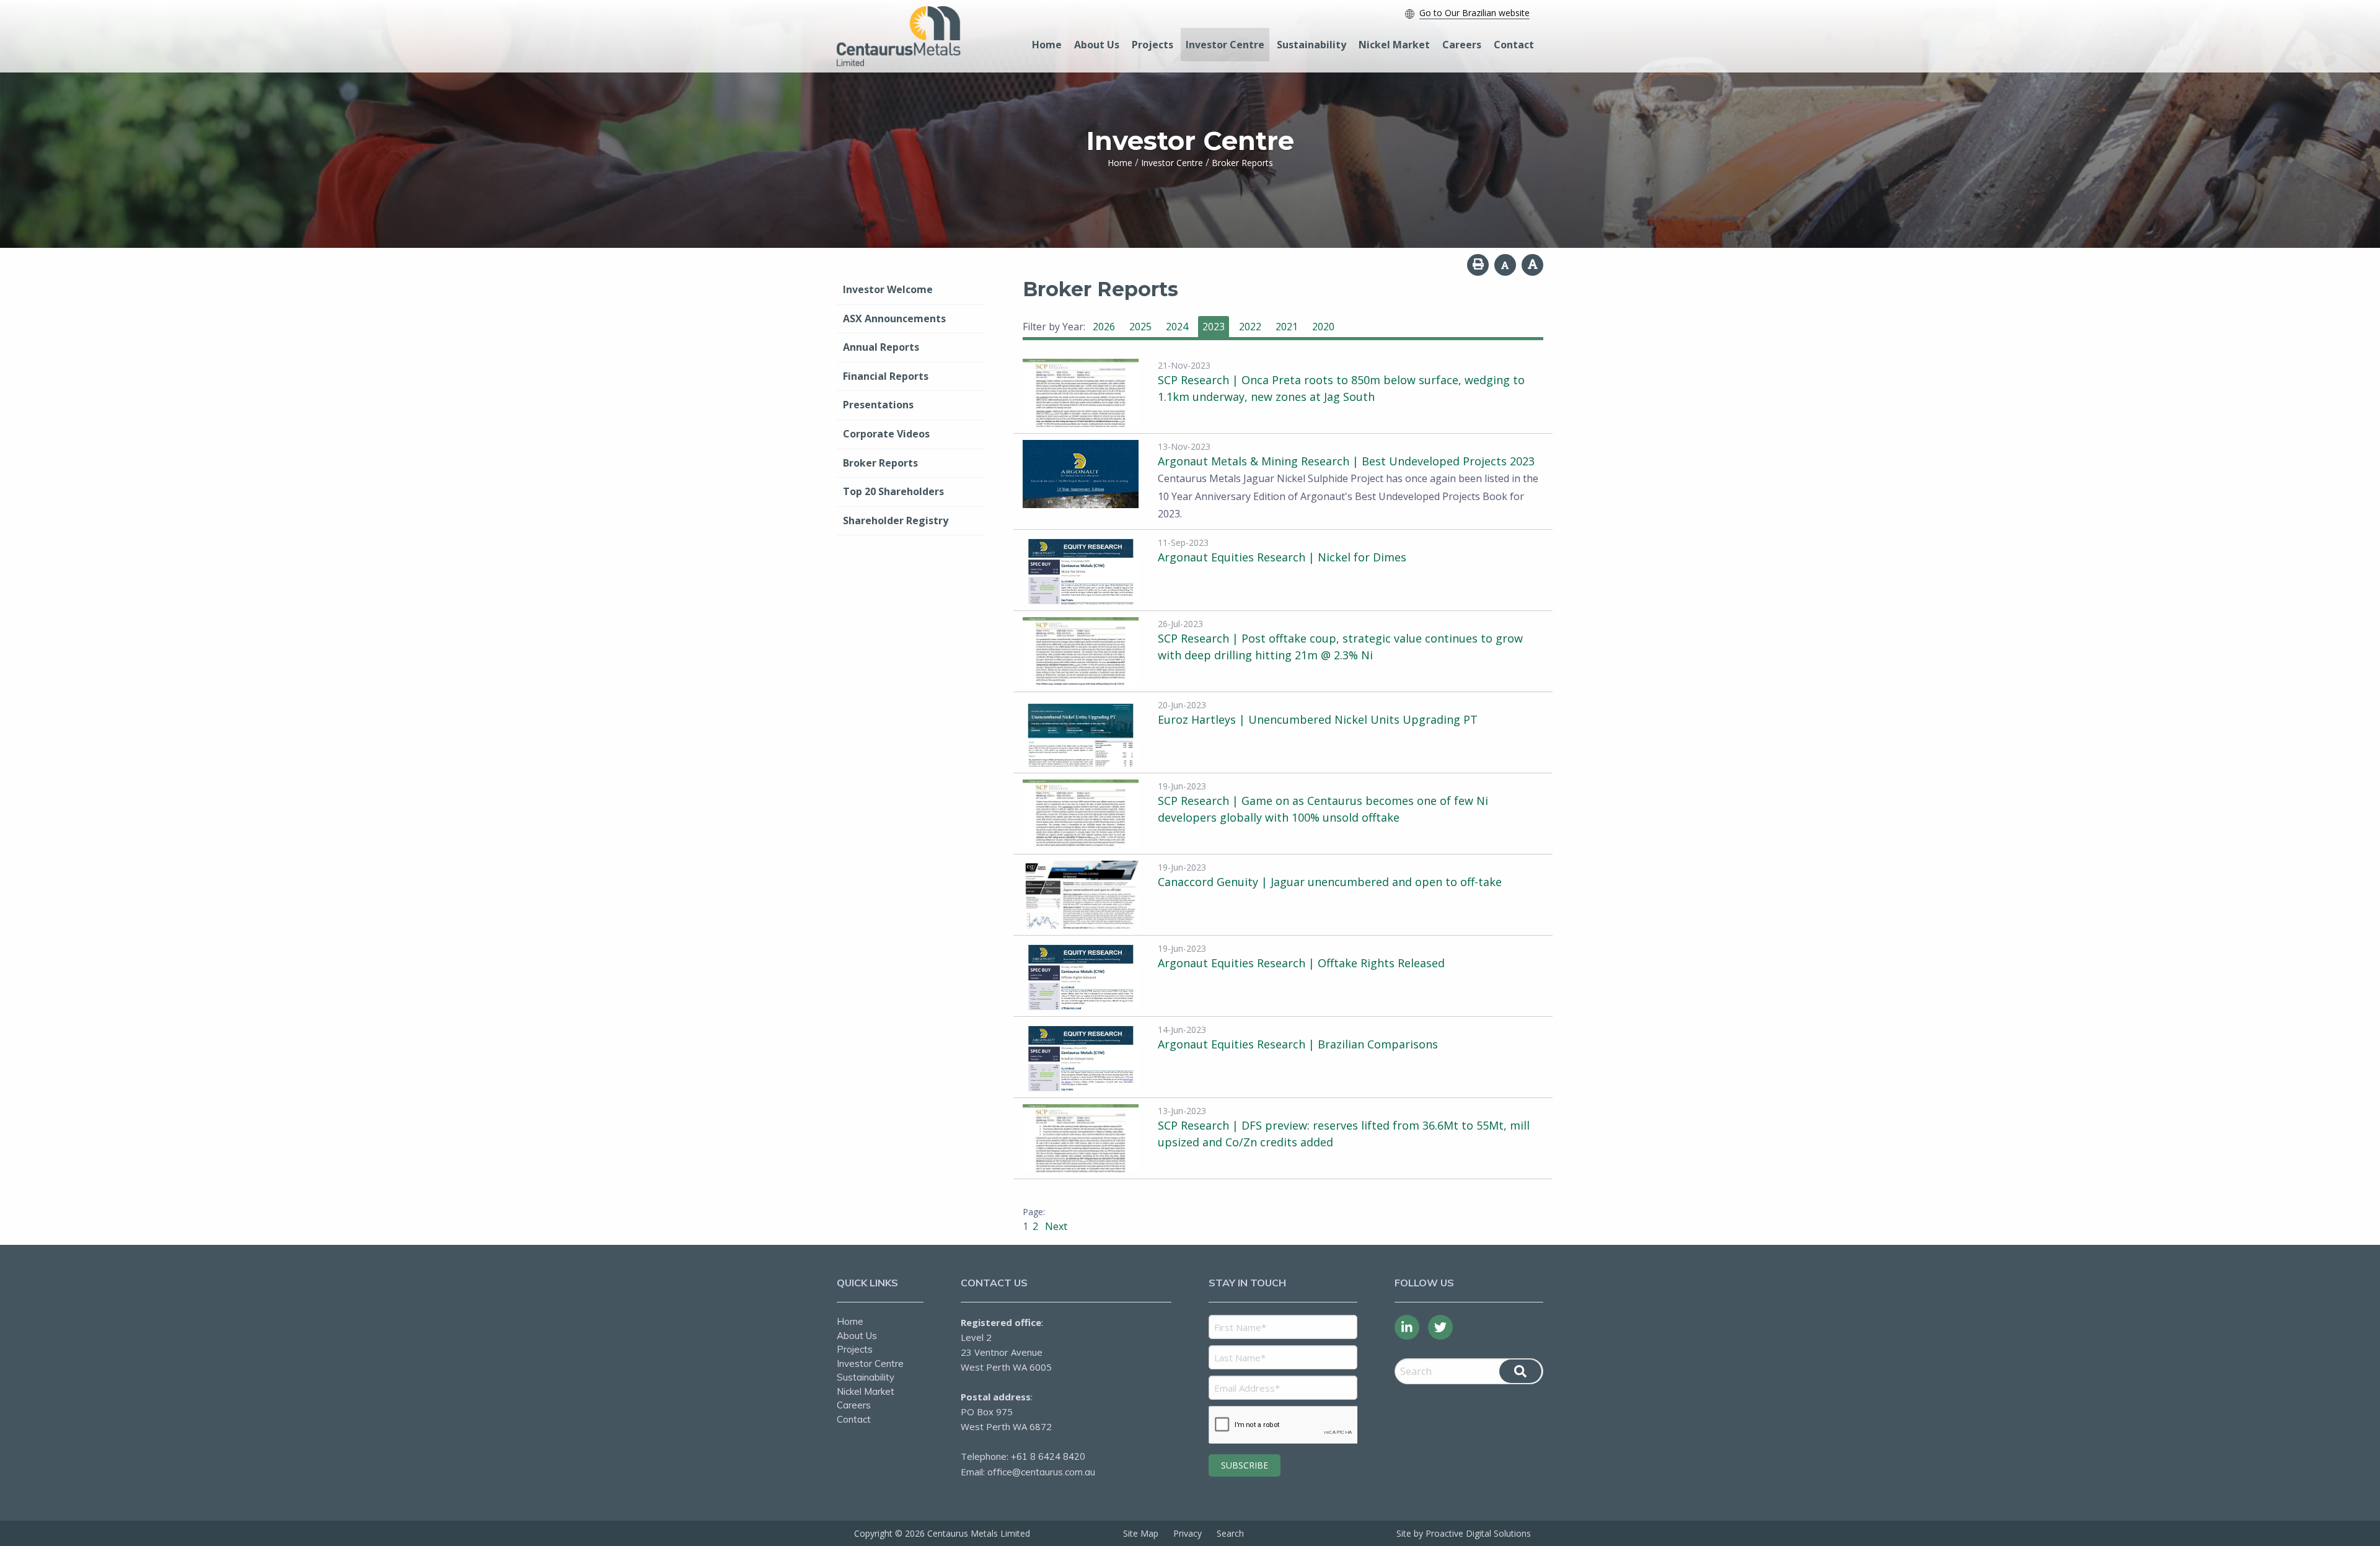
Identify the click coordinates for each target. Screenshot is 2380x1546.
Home (1047, 45)
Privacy (1188, 1533)
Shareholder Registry (896, 520)
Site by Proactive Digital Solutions (1464, 1533)
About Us (1097, 45)
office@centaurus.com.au (1041, 1472)
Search (1230, 1533)
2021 (1287, 327)
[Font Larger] (1532, 265)
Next (1055, 1226)
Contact (1514, 45)
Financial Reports (886, 376)
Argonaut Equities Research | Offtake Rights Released (1301, 963)
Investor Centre (1225, 45)
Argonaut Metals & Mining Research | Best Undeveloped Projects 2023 (1346, 461)
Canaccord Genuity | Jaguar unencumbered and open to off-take (1330, 882)
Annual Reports (881, 347)
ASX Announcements (894, 318)
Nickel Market (1394, 45)
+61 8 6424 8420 (1048, 1456)
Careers (1462, 45)
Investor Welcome (888, 289)
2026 (1104, 327)
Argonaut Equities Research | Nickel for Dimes (1282, 557)
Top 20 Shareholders (893, 491)
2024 (1177, 327)
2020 (1323, 327)
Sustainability (1311, 45)
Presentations (878, 405)
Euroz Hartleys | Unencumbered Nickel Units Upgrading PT (1318, 719)
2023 (1214, 327)
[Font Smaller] (1505, 265)
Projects (1153, 45)
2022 (1250, 327)
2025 (1140, 327)
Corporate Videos (886, 434)
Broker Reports (880, 463)
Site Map (1141, 1533)
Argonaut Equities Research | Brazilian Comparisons (1298, 1044)
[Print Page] (1478, 265)
